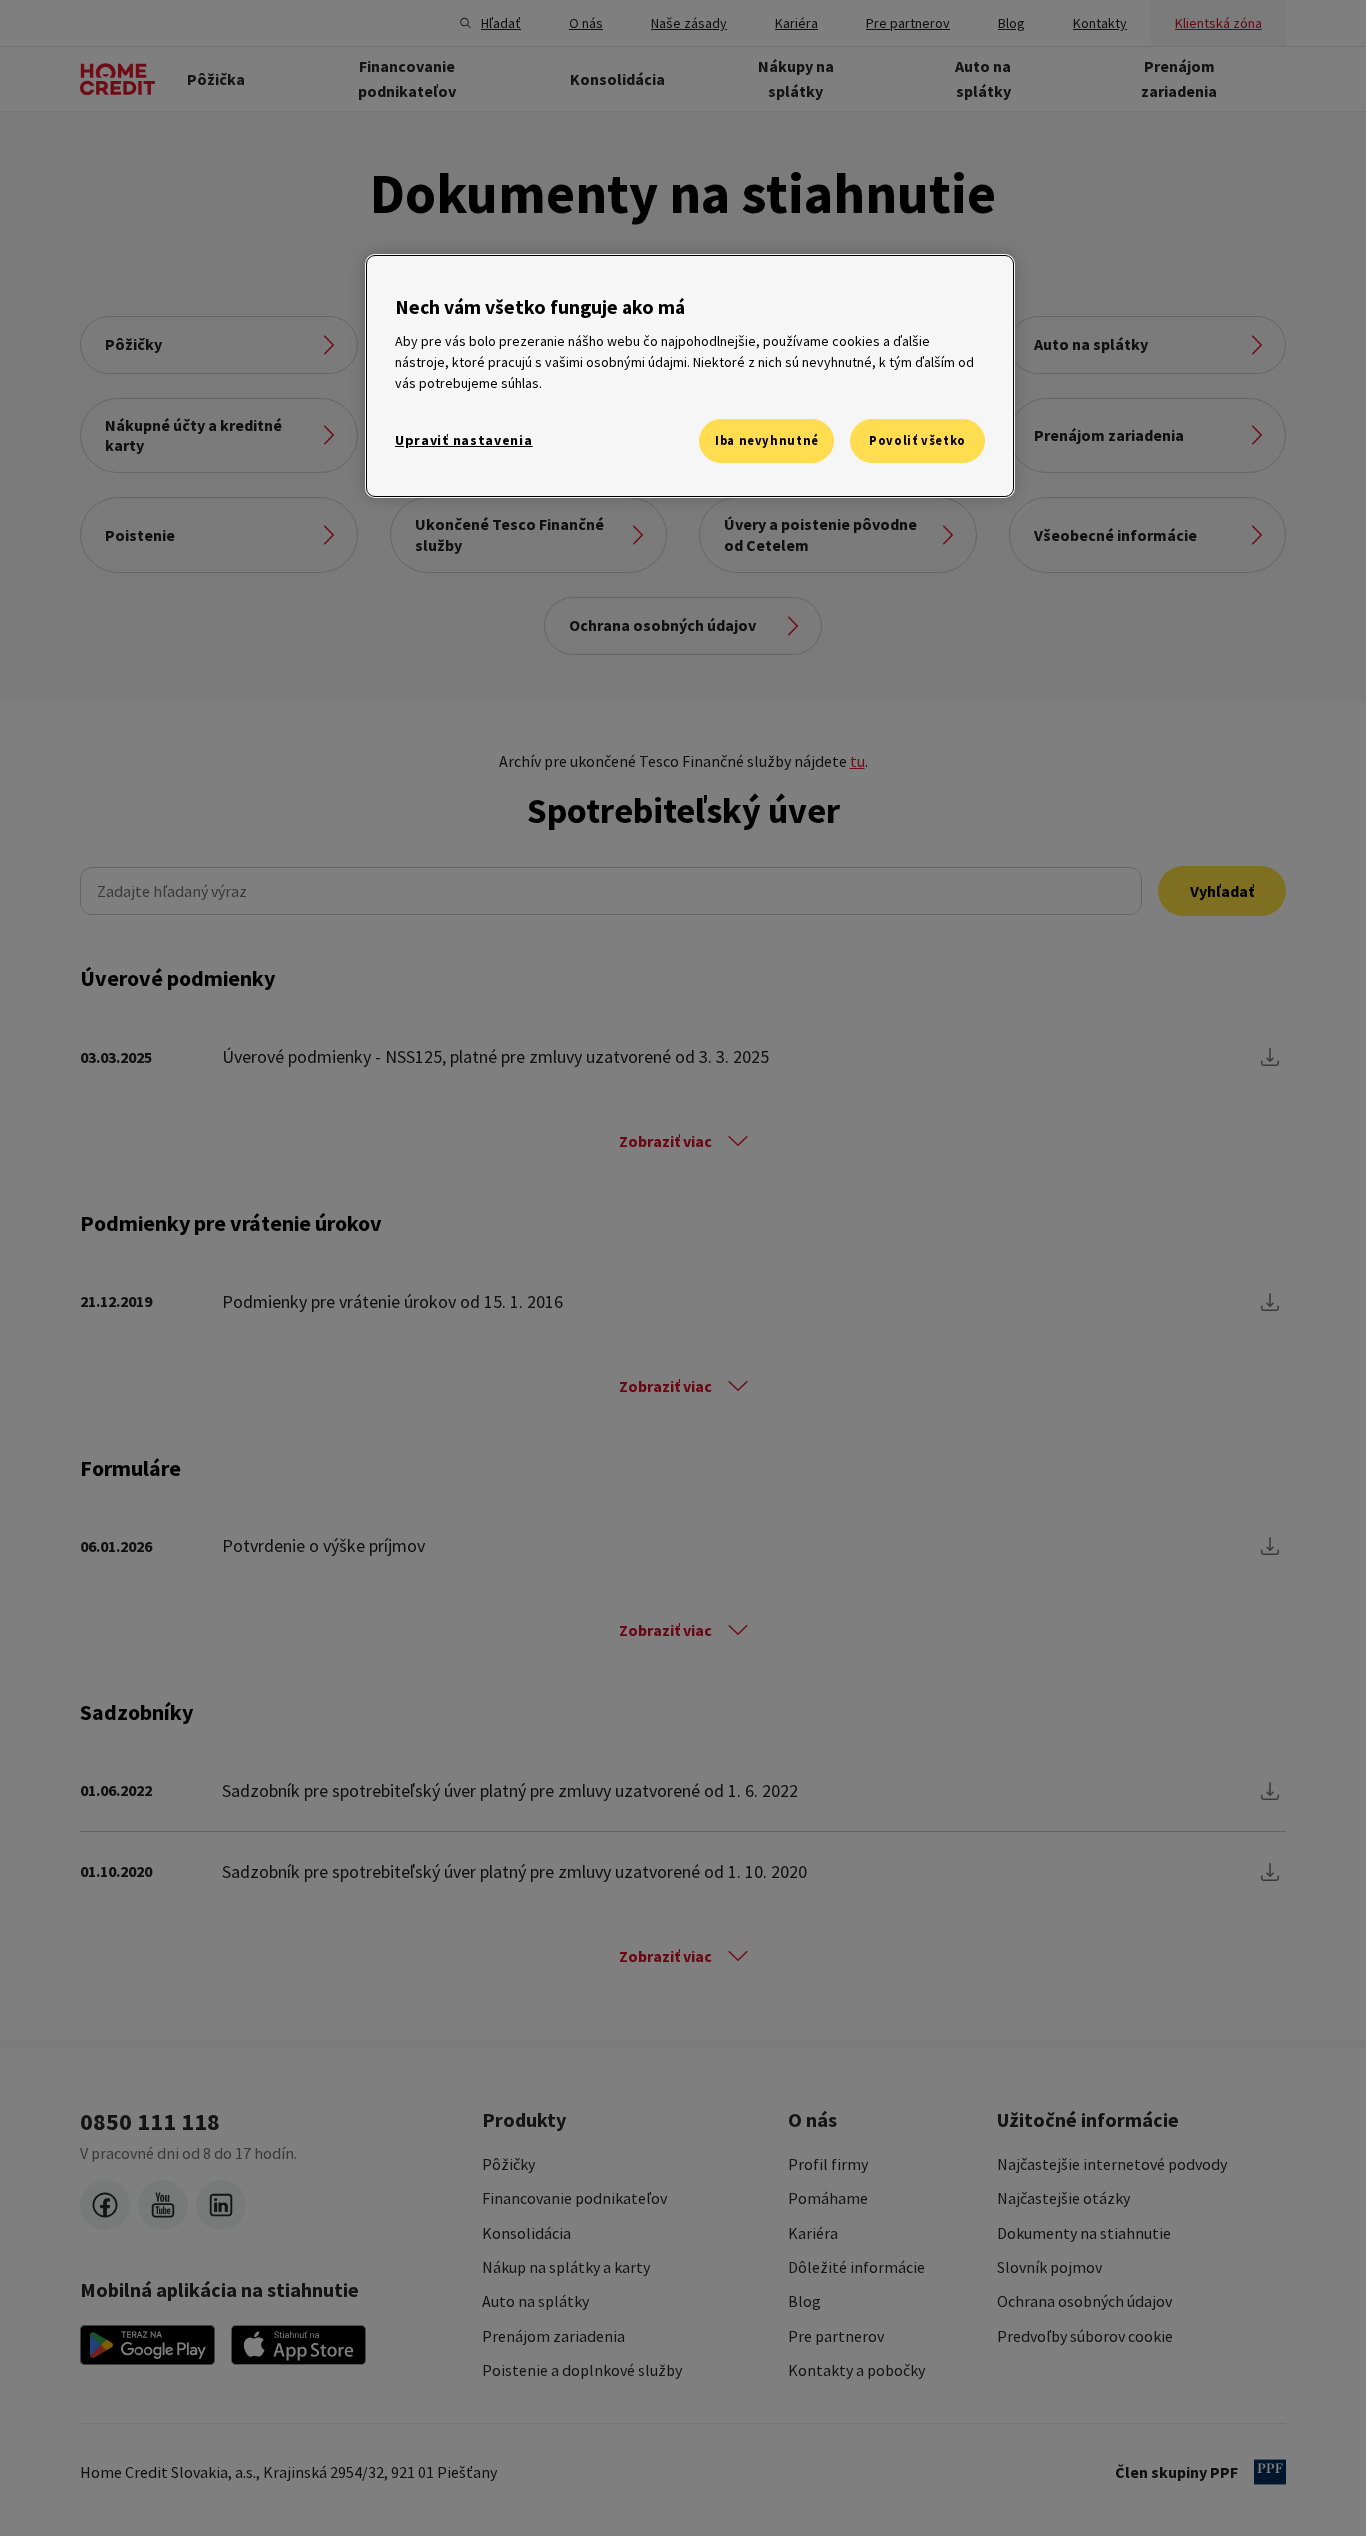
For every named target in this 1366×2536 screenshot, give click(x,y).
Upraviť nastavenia (464, 440)
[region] (690, 376)
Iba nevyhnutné (767, 440)
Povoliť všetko (917, 440)
